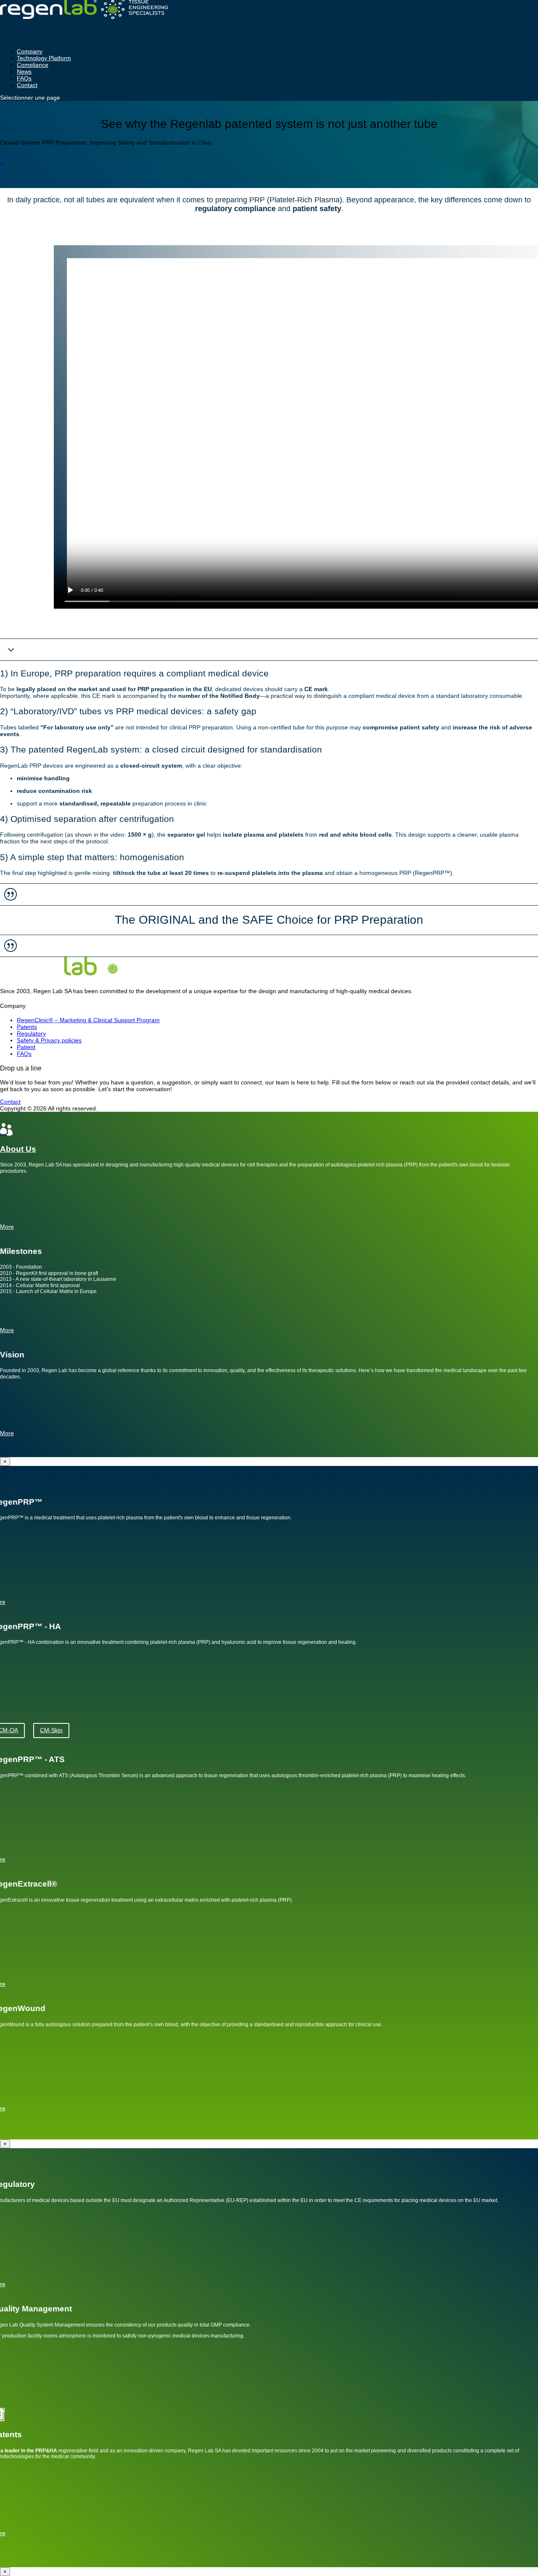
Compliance (33, 65)
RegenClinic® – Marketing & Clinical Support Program (88, 1020)
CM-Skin (51, 1730)
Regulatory (31, 1034)
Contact (27, 85)
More (7, 1433)
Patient (26, 1047)
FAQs (24, 1054)
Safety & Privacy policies (49, 1040)
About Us (18, 1149)
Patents (27, 1027)
